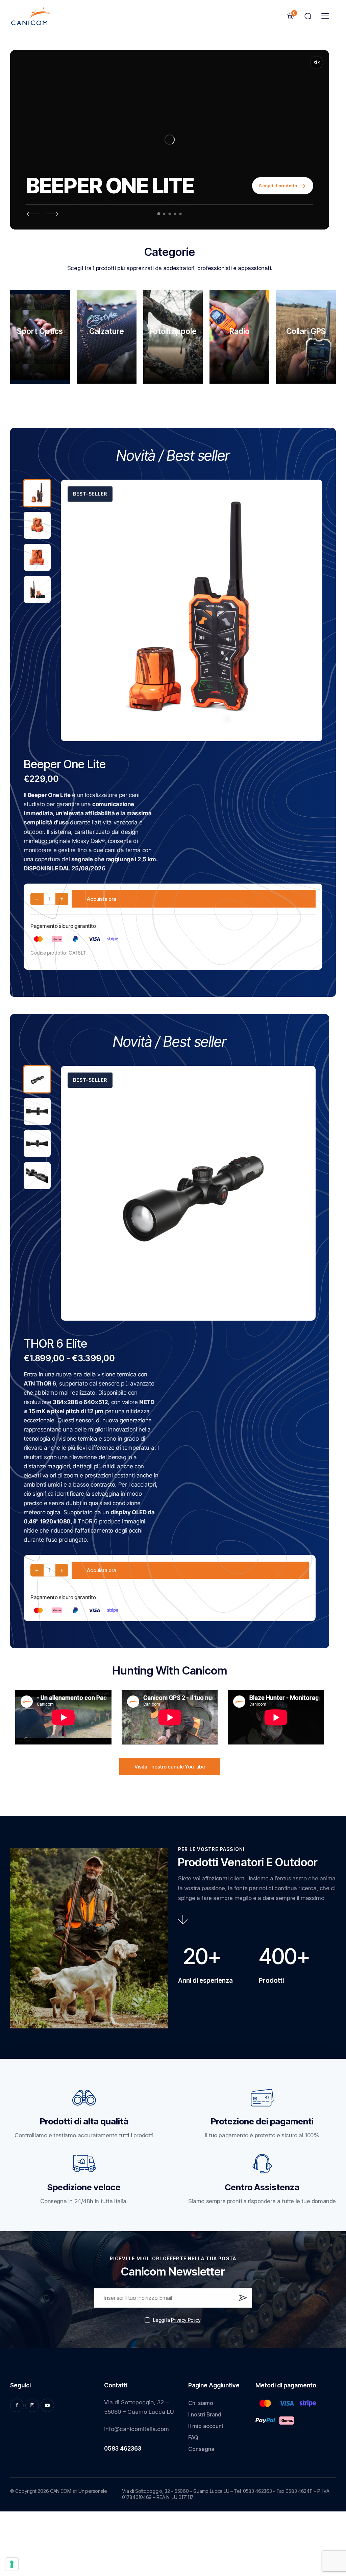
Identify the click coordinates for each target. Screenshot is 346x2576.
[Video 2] (164, 214)
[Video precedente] (33, 214)
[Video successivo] (52, 214)
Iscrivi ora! (242, 2301)
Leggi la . (177, 2320)
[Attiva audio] (317, 63)
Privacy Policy (186, 2320)
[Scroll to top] (330, 2520)
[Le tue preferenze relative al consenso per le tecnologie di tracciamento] (12, 2564)
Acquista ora (102, 899)
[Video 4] (175, 214)
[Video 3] (170, 214)
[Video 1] (159, 214)
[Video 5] (181, 214)
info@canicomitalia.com (137, 2429)
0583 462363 (123, 2449)
